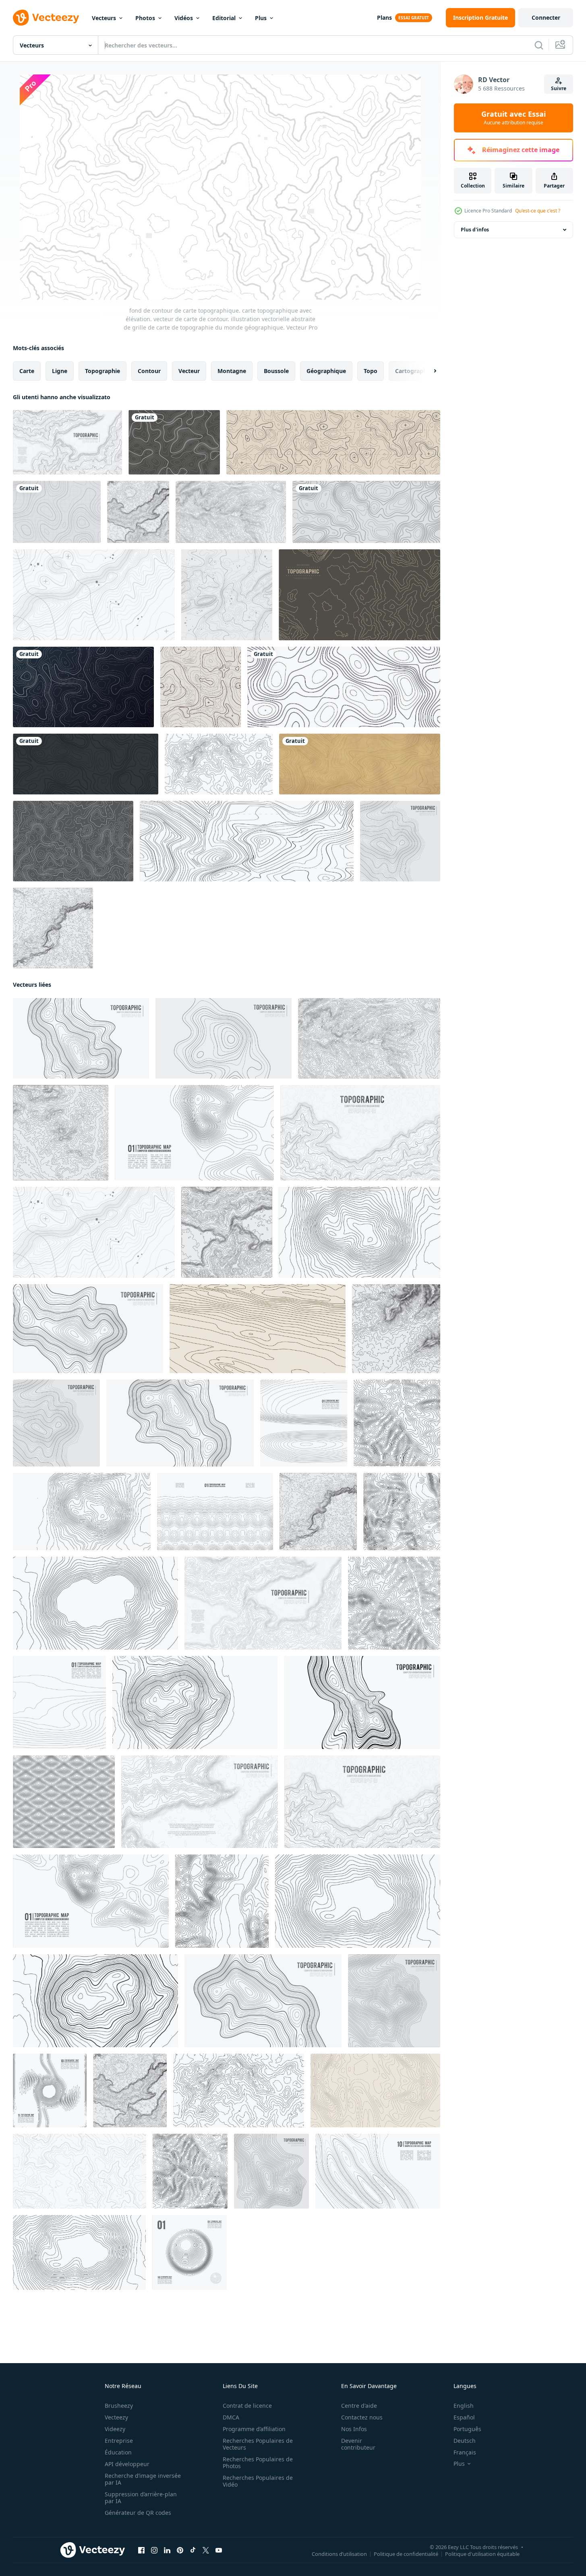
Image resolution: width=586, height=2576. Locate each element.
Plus (261, 18)
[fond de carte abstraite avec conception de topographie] (57, 512)
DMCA (231, 2417)
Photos (145, 18)
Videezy (115, 2429)
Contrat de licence (247, 2406)
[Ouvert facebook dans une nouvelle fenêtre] (141, 2550)
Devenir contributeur (358, 2444)
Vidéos (184, 18)
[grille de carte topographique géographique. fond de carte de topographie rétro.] (333, 442)
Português (467, 2429)
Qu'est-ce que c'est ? (538, 211)
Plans (384, 18)
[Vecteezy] (46, 18)
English (464, 2406)
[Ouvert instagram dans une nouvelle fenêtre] (154, 2550)
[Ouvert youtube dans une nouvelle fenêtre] (219, 2550)
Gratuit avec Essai (514, 118)
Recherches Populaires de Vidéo (258, 2481)
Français (465, 2452)
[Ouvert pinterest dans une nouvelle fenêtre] (180, 2550)
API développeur (127, 2464)
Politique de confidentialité (406, 2554)
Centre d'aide (359, 2406)
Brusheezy (119, 2406)
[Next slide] (428, 371)
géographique (326, 371)
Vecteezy (116, 2417)
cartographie (413, 371)
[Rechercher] (539, 45)
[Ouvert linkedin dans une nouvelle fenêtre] (167, 2550)
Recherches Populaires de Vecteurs (258, 2444)
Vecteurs (104, 18)
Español (464, 2417)
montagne (232, 371)
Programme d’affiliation (254, 2429)
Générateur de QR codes (138, 2513)
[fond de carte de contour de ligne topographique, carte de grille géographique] (360, 764)
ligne (60, 371)
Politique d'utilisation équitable (482, 2554)
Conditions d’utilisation (339, 2554)
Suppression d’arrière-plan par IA (141, 2498)
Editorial (224, 18)
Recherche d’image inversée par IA (143, 2479)
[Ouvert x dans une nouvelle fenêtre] (206, 2550)
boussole (276, 371)
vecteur (189, 371)
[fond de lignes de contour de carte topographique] (83, 687)
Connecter (546, 18)
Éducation (118, 2452)
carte (27, 371)
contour (149, 371)
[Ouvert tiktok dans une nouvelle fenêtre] (193, 2550)
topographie (102, 371)
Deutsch (465, 2441)
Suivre (559, 88)
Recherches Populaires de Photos (258, 2463)
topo (371, 371)
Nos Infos (354, 2429)
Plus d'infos (475, 230)
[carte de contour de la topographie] (174, 442)
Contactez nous (362, 2417)
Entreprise (119, 2441)
